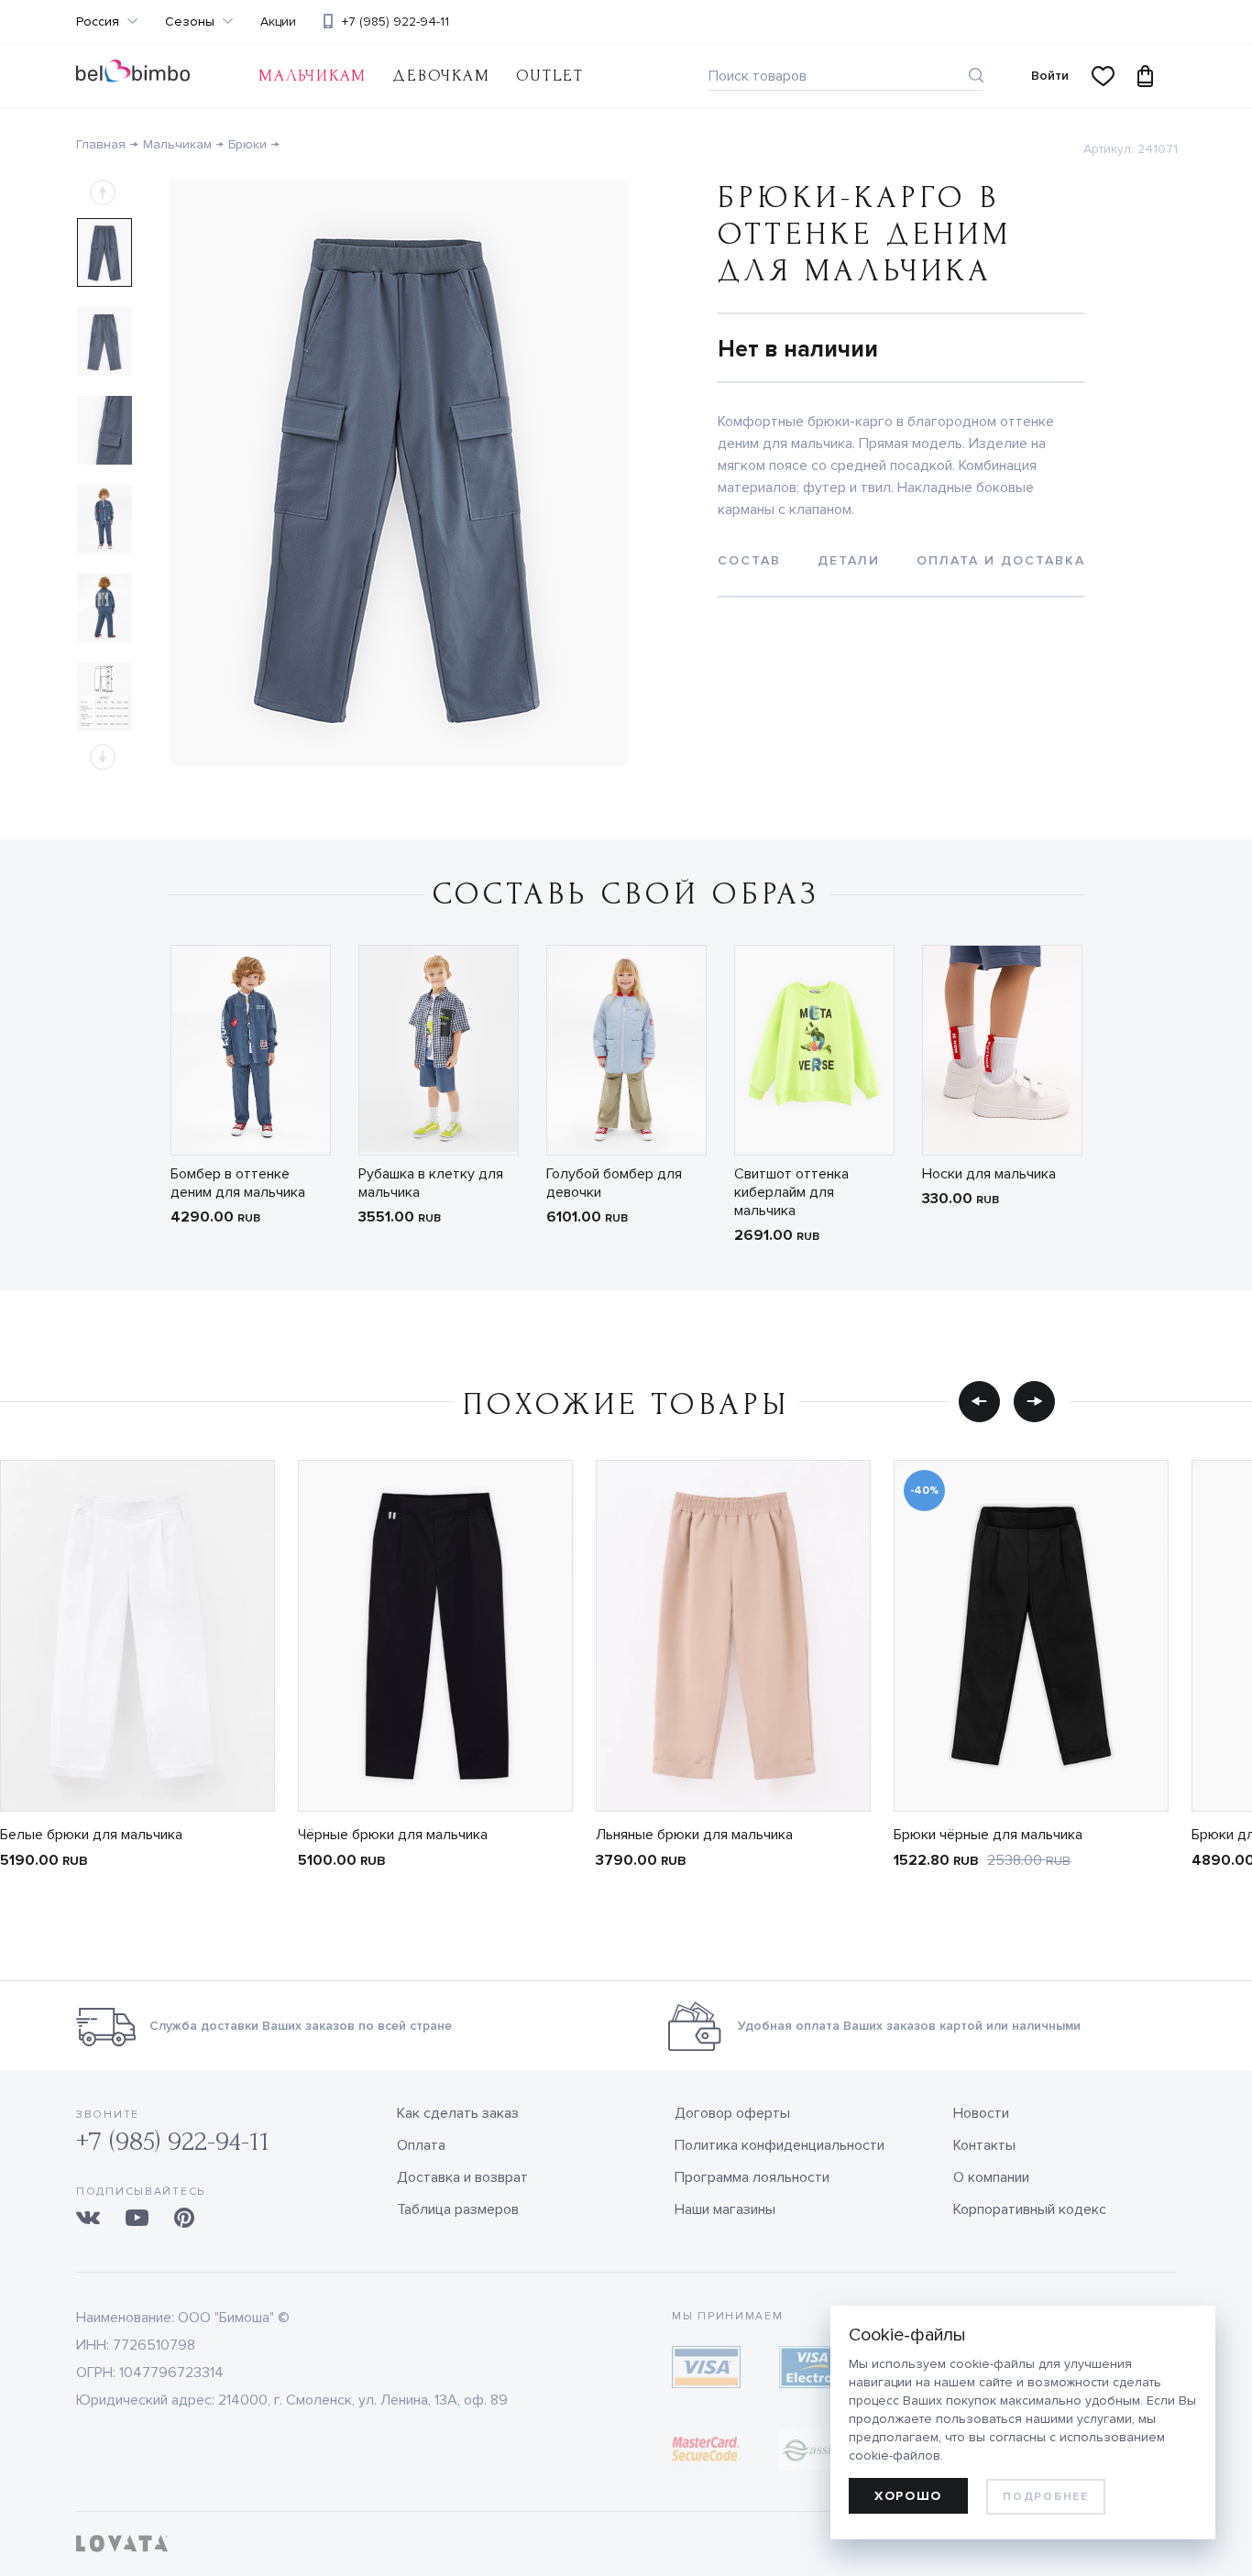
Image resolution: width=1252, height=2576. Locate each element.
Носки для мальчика (989, 1174)
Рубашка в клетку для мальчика (431, 1183)
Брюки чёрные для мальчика (988, 1835)
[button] (979, 1401)
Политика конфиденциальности (780, 2145)
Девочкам (441, 76)
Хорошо (908, 2496)
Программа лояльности (752, 2177)
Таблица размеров (458, 2209)
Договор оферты (732, 2113)
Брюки (247, 144)
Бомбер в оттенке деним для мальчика (238, 1183)
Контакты (984, 2145)
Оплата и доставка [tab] (1001, 560)
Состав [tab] (749, 560)
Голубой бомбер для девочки (614, 1183)
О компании (991, 2177)
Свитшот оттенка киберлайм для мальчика (791, 1192)
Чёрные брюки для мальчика (393, 1835)
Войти (1050, 76)
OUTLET (550, 76)
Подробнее (1045, 2497)
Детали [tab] (849, 560)
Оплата (421, 2145)
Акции (278, 22)
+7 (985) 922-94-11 (395, 22)
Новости (981, 2113)
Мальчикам (313, 76)
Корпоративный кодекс (1030, 2209)
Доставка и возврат (462, 2177)
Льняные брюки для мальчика (694, 1835)
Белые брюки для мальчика (91, 1835)
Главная (101, 144)
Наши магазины (725, 2209)
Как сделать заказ (458, 2113)
